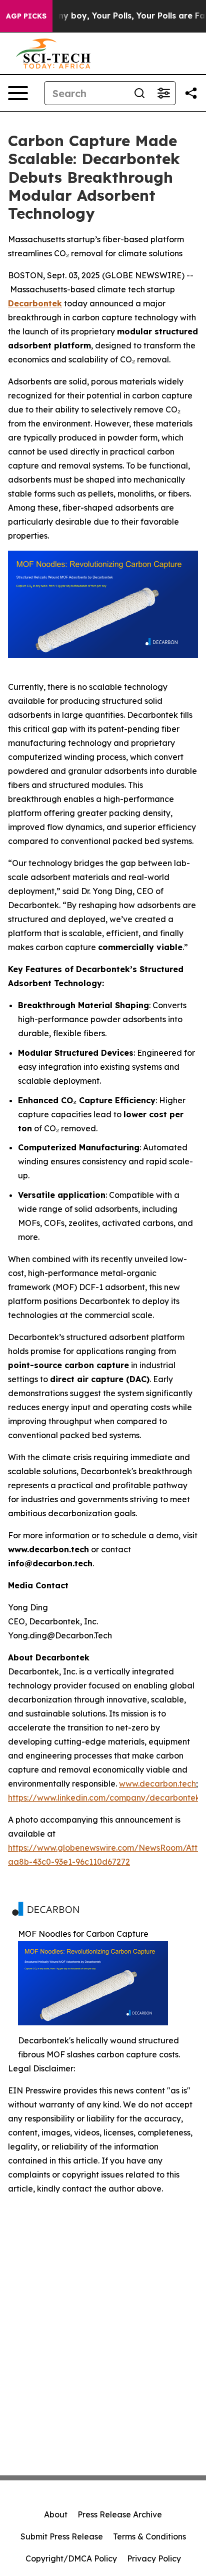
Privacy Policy (154, 2558)
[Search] (139, 93)
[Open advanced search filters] (163, 93)
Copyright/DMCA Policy (71, 2558)
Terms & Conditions (149, 2536)
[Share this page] (191, 93)
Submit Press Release (62, 2536)
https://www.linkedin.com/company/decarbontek (104, 1798)
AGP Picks (26, 16)
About (56, 2514)
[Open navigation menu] (18, 93)
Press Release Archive (120, 2514)
